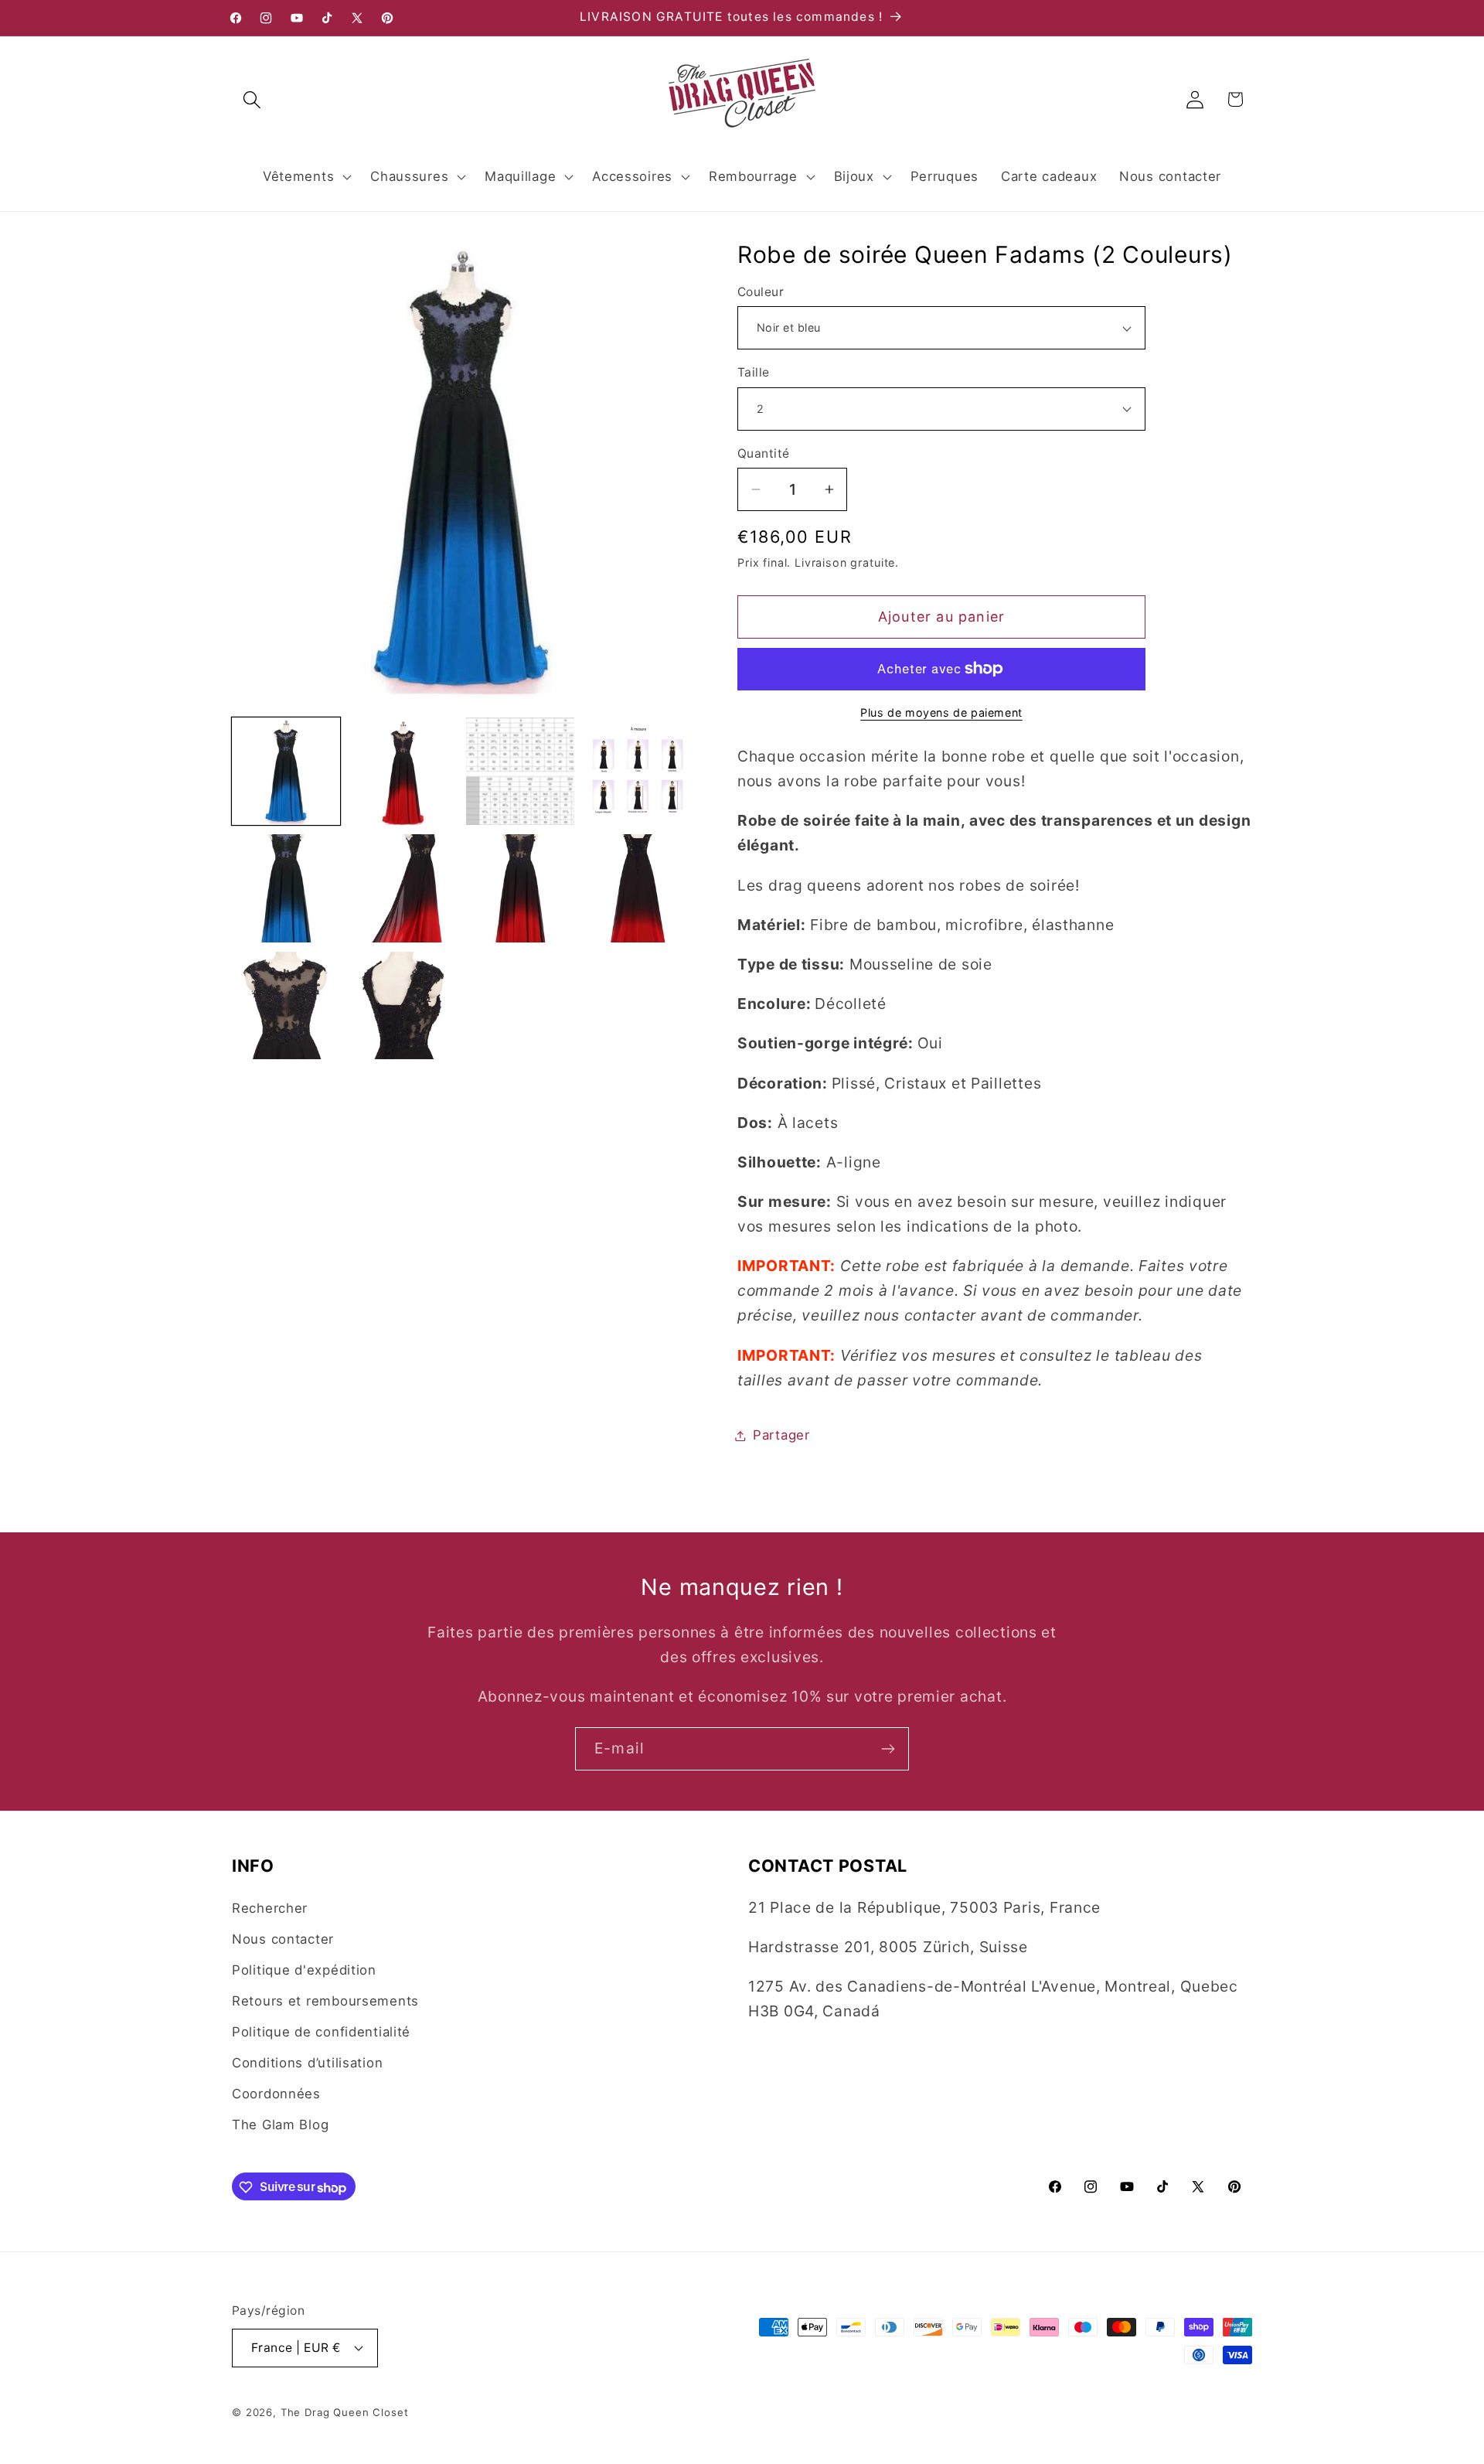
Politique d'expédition (304, 1970)
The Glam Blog (280, 2125)
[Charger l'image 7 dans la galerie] (520, 888)
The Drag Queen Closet (345, 2411)
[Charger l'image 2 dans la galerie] (403, 772)
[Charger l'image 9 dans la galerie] (286, 1006)
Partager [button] (781, 1435)
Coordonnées (276, 2094)
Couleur (761, 292)
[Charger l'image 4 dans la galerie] (638, 772)
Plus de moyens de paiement (941, 712)
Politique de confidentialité (321, 2032)
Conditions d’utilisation (307, 2063)
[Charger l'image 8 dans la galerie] (638, 888)
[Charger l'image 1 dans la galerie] (286, 772)
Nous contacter (283, 1939)
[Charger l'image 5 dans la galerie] (286, 888)
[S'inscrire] (888, 1749)
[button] (252, 99)
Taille (754, 372)
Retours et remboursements (325, 2001)
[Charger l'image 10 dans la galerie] (403, 1006)
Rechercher (270, 1908)
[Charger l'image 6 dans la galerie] (403, 888)
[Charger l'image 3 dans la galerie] (520, 772)
